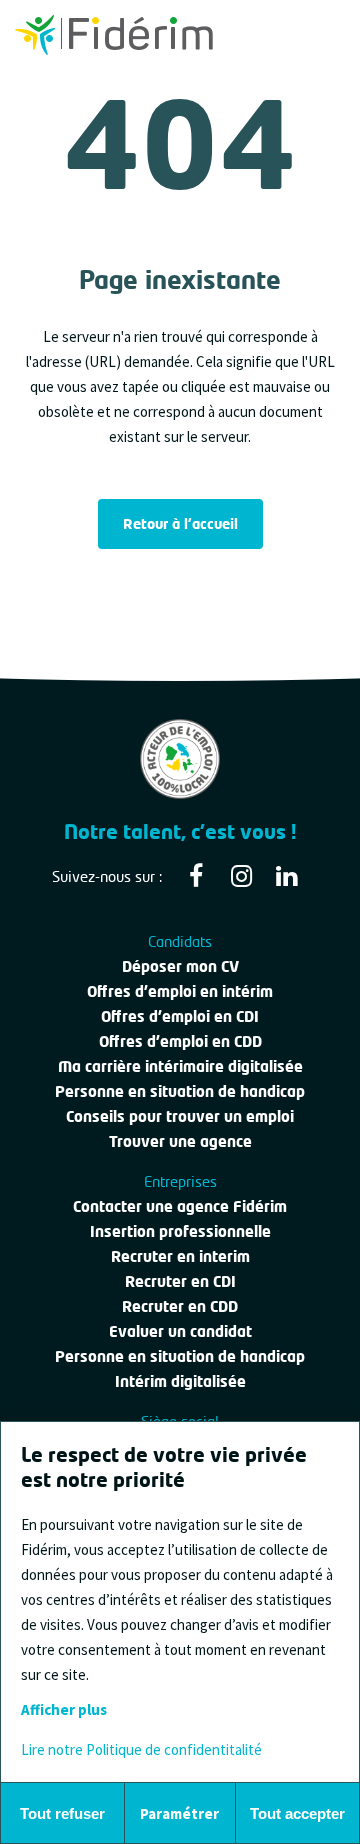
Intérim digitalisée (180, 1381)
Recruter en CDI (180, 1281)
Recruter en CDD (180, 1306)
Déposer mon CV (180, 966)
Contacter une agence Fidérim (180, 1206)
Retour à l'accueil (180, 523)
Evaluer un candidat (180, 1331)
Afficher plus (64, 1709)
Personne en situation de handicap (180, 1091)
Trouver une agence (180, 1141)
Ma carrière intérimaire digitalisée (180, 1066)
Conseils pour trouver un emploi (180, 1116)
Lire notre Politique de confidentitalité (141, 1749)
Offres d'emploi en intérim (180, 991)
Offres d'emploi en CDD (180, 1041)
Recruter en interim (180, 1256)
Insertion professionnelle (180, 1231)
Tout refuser (62, 1813)
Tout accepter (297, 1813)
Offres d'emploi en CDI (180, 1016)
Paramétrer (179, 1813)
